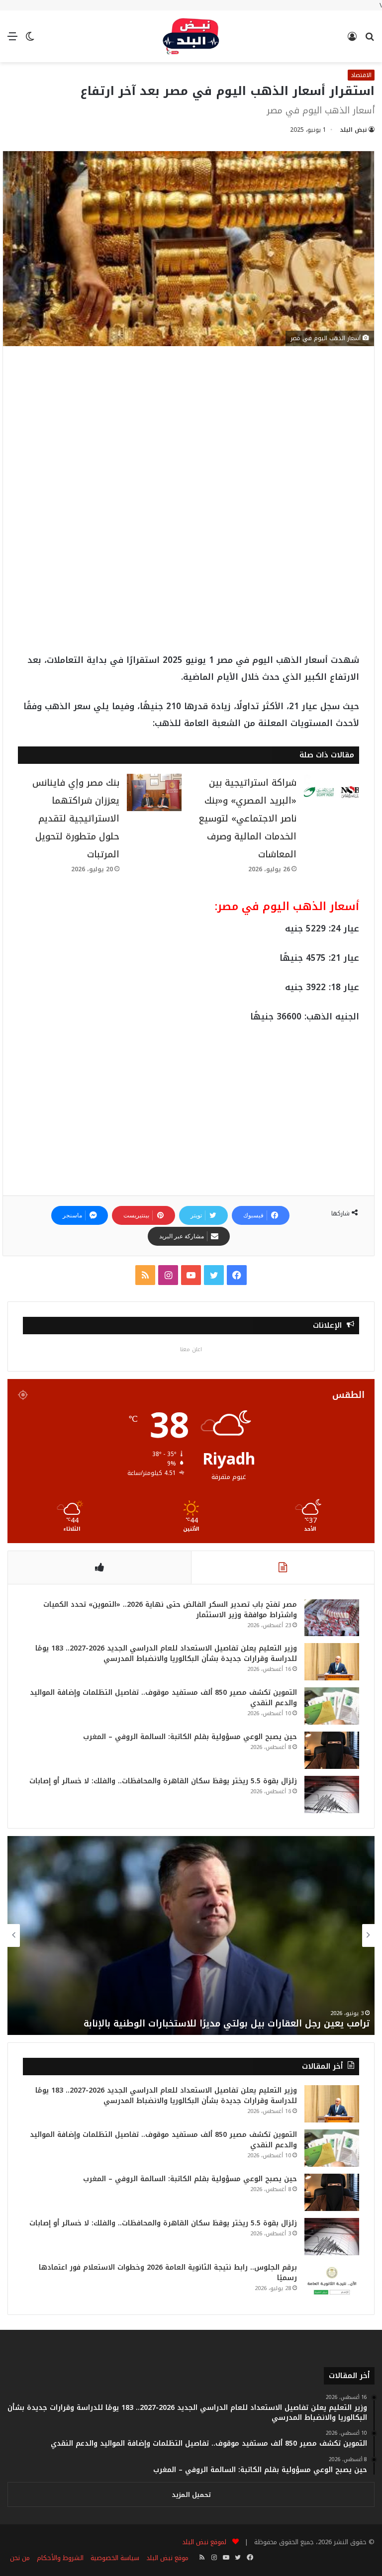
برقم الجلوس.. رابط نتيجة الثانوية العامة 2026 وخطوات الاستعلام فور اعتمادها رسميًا (168, 2273)
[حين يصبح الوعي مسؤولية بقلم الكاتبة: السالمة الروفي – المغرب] (332, 1750)
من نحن (20, 2558)
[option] (191, 1935)
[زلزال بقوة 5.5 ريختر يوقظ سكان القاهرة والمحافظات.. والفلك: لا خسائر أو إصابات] (332, 1794)
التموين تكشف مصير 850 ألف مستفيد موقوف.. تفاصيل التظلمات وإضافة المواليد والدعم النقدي (163, 1698)
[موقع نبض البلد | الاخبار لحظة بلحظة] (191, 36)
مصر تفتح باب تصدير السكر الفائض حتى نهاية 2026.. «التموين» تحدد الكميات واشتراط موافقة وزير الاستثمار (170, 1610)
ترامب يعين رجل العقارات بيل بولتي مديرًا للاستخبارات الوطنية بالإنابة (225, 2024)
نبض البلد (353, 130)
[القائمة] (12, 40)
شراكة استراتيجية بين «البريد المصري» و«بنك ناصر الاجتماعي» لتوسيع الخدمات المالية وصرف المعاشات (247, 819)
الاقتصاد (361, 75)
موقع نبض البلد (167, 2558)
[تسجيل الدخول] (352, 40)
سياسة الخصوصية (115, 2558)
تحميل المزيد (191, 2495)
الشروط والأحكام (60, 2558)
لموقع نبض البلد (202, 2542)
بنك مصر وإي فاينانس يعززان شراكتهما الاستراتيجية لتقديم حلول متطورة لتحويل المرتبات (76, 819)
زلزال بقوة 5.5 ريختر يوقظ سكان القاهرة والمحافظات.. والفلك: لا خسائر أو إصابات (163, 1781)
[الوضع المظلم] (30, 40)
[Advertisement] (189, 435)
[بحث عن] (370, 40)
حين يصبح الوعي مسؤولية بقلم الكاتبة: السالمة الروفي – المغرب (190, 1737)
